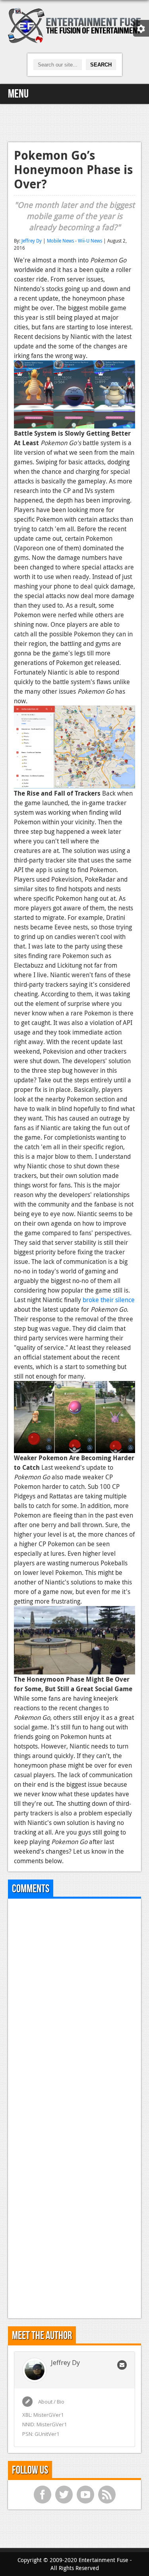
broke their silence (109, 1300)
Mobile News (60, 241)
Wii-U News (90, 241)
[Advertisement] (75, 122)
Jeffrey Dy (32, 241)
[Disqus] (74, 2004)
